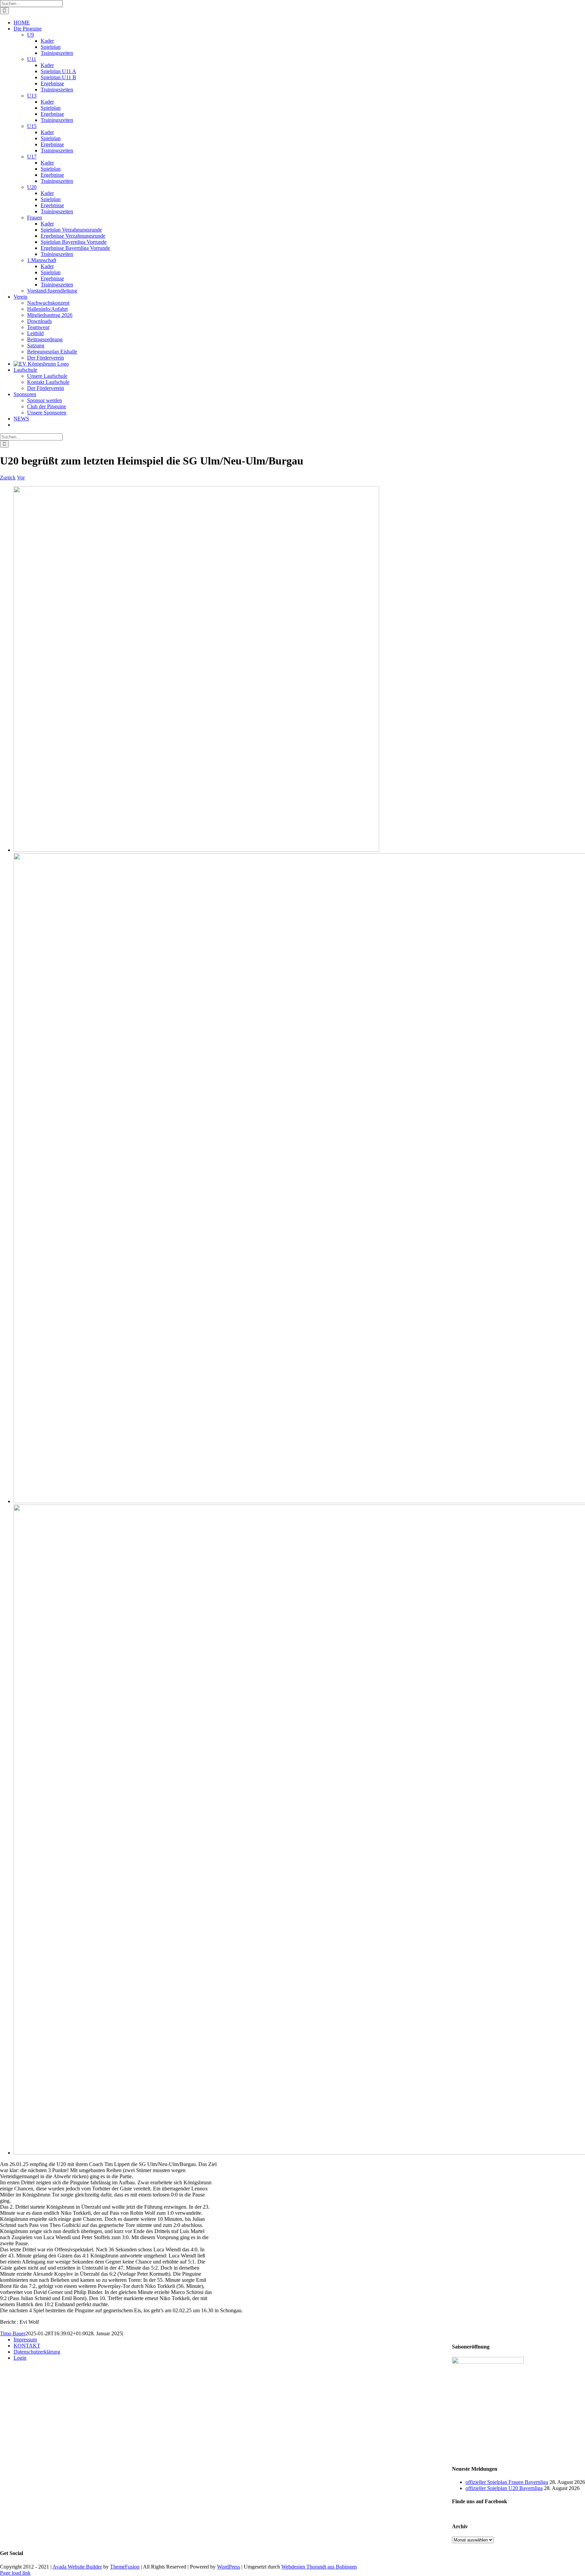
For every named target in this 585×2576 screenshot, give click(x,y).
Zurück (8, 478)
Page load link (15, 2573)
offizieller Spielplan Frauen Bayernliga (507, 2482)
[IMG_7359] (196, 850)
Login (20, 2358)
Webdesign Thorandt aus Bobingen (319, 2567)
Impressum (25, 2340)
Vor (21, 478)
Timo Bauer (13, 2333)
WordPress (229, 2567)
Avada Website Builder (77, 2567)
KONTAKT (27, 2346)
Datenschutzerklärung (37, 2352)
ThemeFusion (125, 2567)
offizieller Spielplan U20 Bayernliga (504, 2488)
